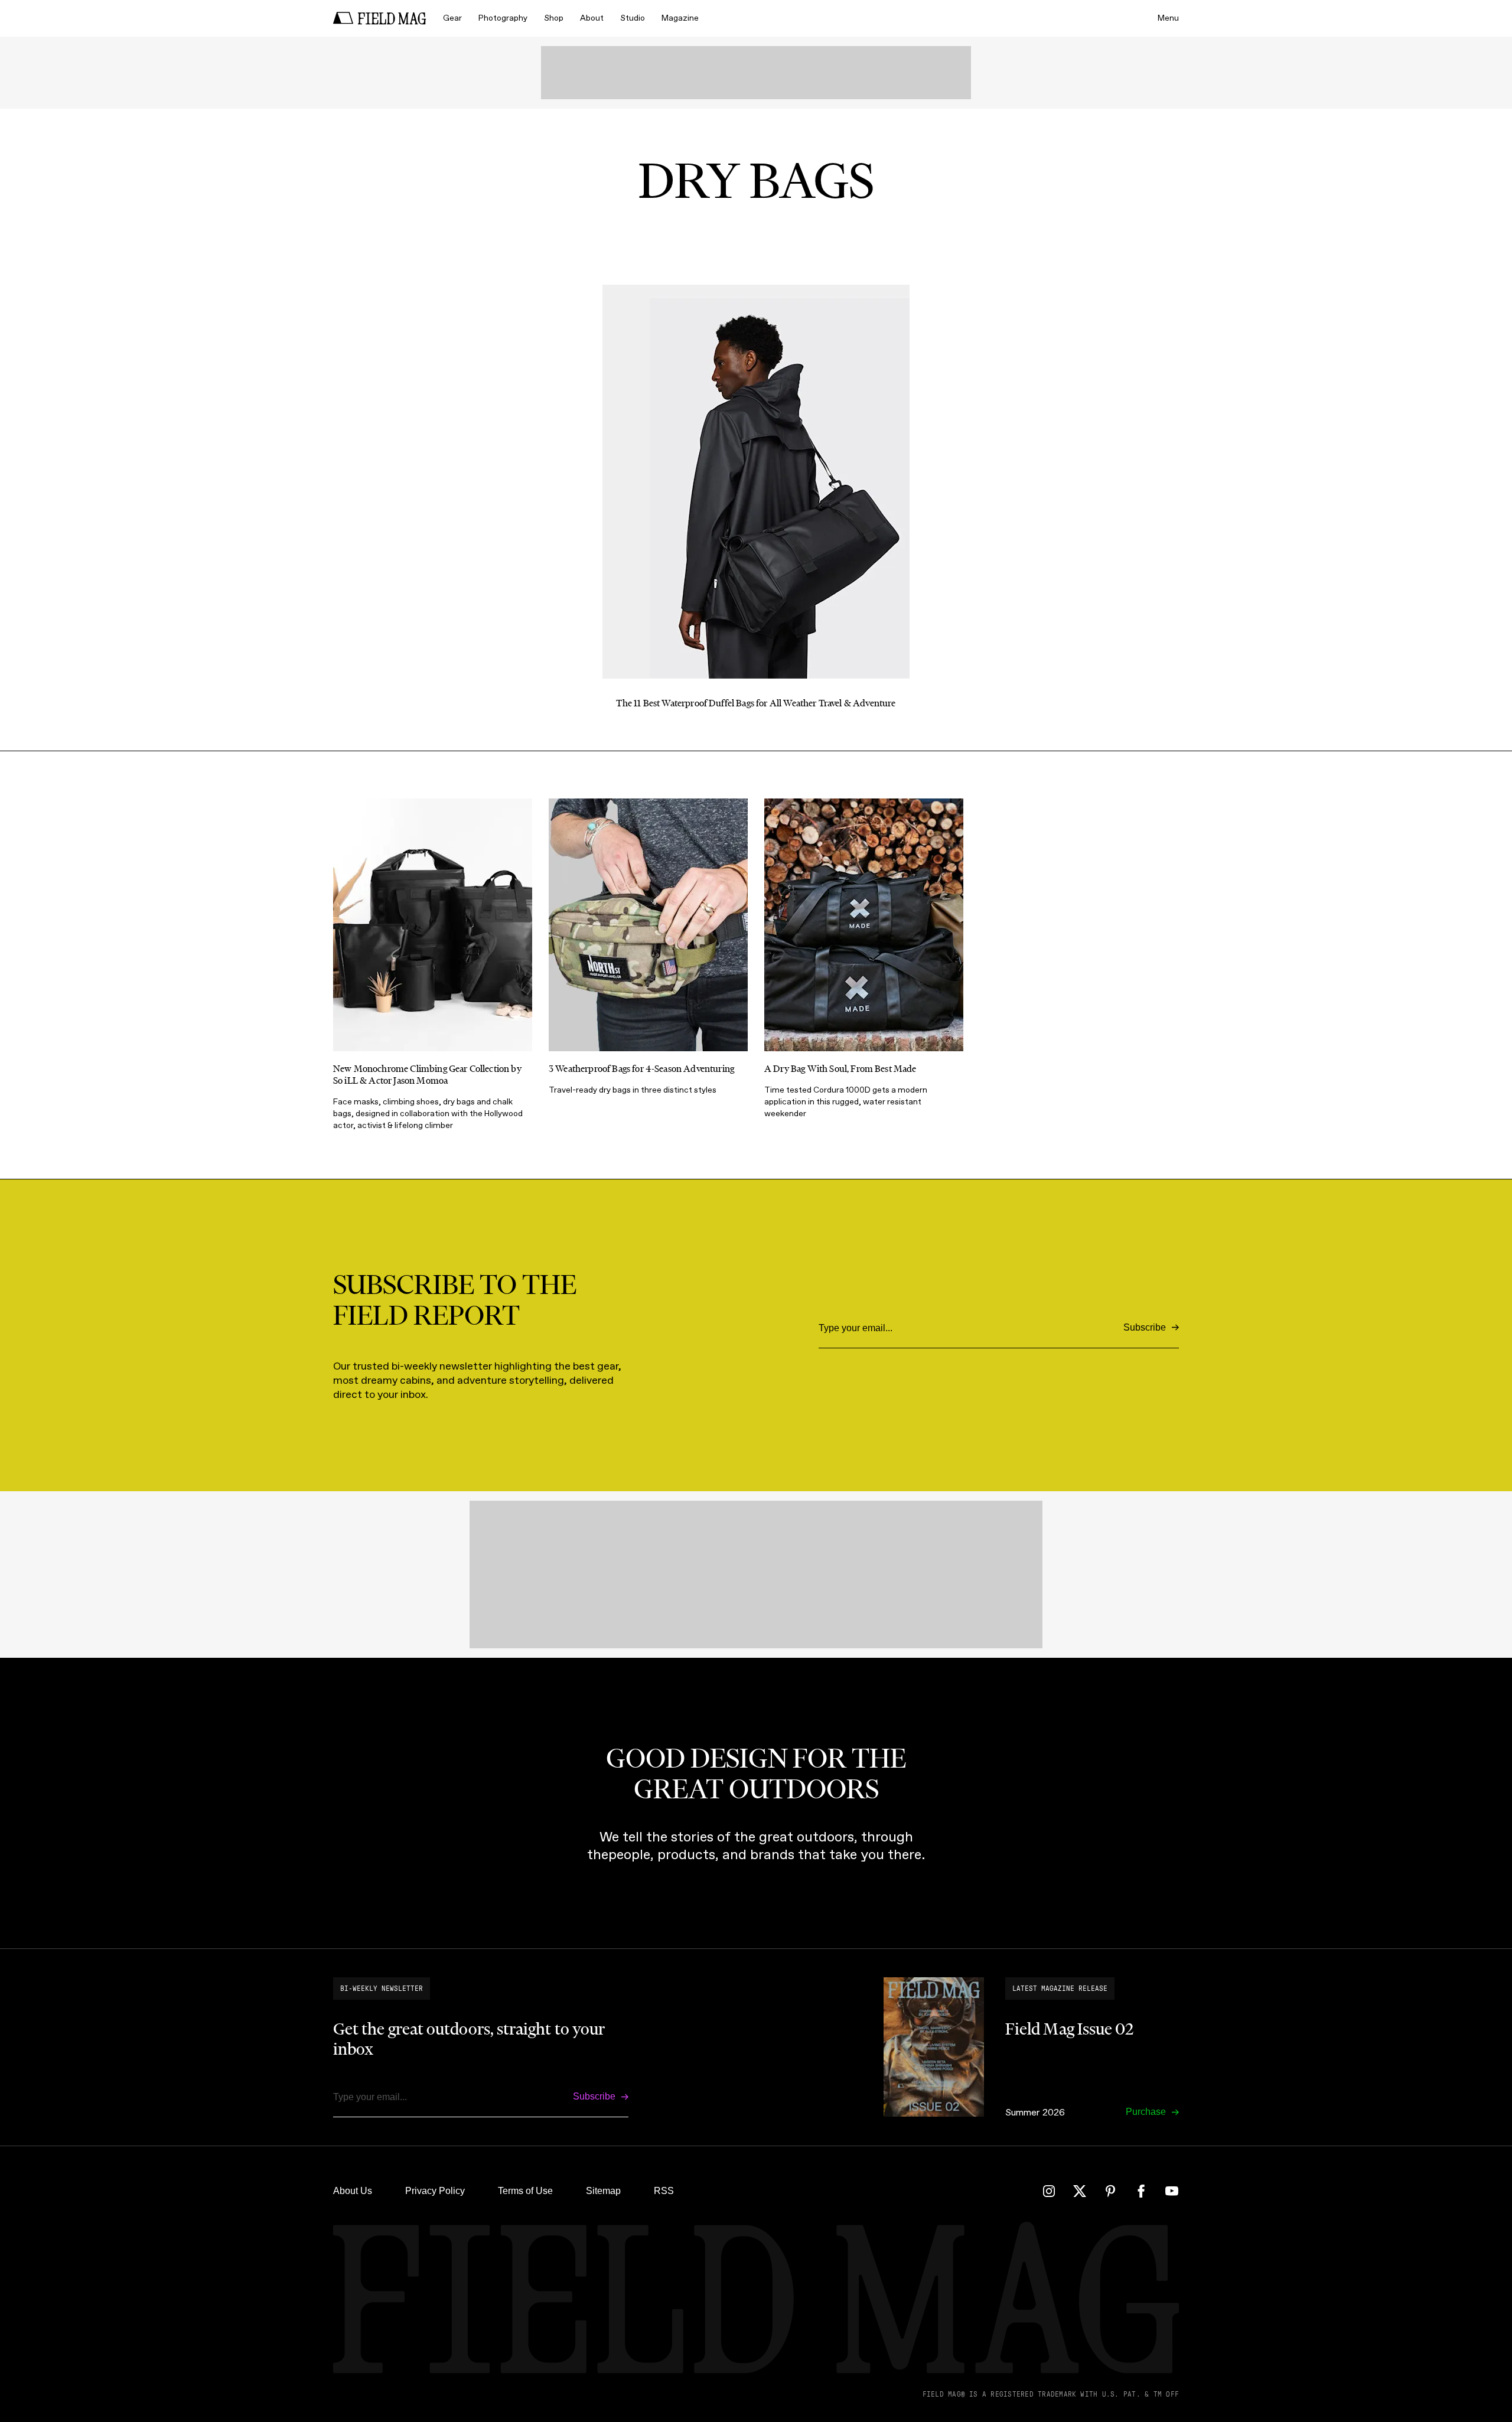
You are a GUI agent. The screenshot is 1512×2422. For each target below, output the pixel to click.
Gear (452, 18)
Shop (554, 18)
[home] (380, 18)
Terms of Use (525, 2191)
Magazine (680, 18)
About (592, 18)
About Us (353, 2191)
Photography (503, 18)
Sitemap (603, 2191)
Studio (633, 18)
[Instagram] (1049, 2191)
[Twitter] (1080, 2191)
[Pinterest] (1110, 2191)
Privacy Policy (435, 2191)
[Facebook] (1141, 2191)
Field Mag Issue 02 (1069, 2029)
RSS (664, 2191)
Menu (1168, 18)
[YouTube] (1172, 2191)
